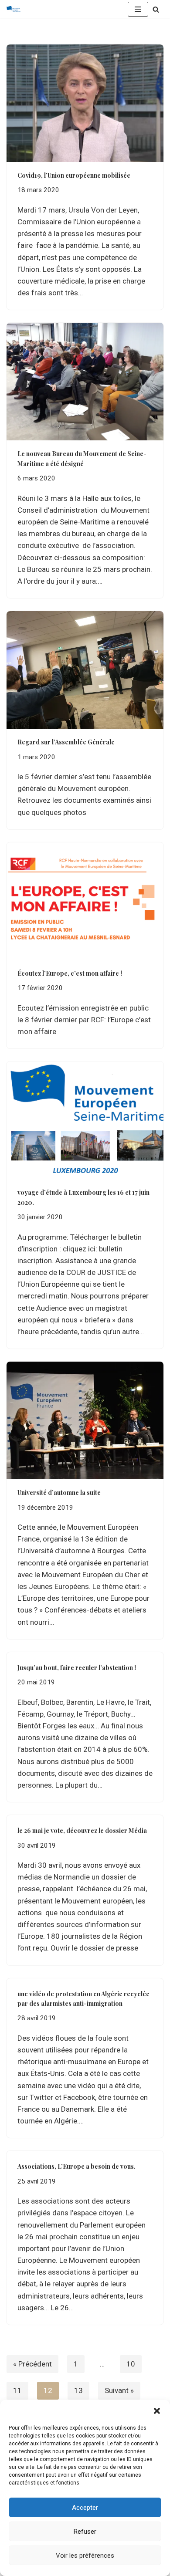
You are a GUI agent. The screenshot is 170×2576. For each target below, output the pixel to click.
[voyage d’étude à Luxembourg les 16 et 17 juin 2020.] (85, 1120)
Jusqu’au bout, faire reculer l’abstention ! (77, 1668)
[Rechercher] (156, 9)
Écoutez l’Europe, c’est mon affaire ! (70, 973)
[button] (157, 2411)
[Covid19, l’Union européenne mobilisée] (85, 103)
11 (17, 2390)
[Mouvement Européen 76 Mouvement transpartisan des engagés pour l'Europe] (16, 9)
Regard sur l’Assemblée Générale (66, 742)
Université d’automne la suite (59, 1493)
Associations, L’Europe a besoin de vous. (76, 2166)
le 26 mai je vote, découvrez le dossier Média (82, 1831)
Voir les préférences (85, 2556)
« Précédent (32, 2364)
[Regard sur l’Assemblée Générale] (85, 670)
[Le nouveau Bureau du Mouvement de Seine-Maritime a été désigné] (85, 382)
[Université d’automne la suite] (85, 1420)
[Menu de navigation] (138, 9)
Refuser (85, 2532)
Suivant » (119, 2390)
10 (131, 2364)
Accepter (85, 2508)
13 (78, 2390)
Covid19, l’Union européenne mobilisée (74, 175)
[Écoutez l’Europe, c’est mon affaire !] (85, 901)
